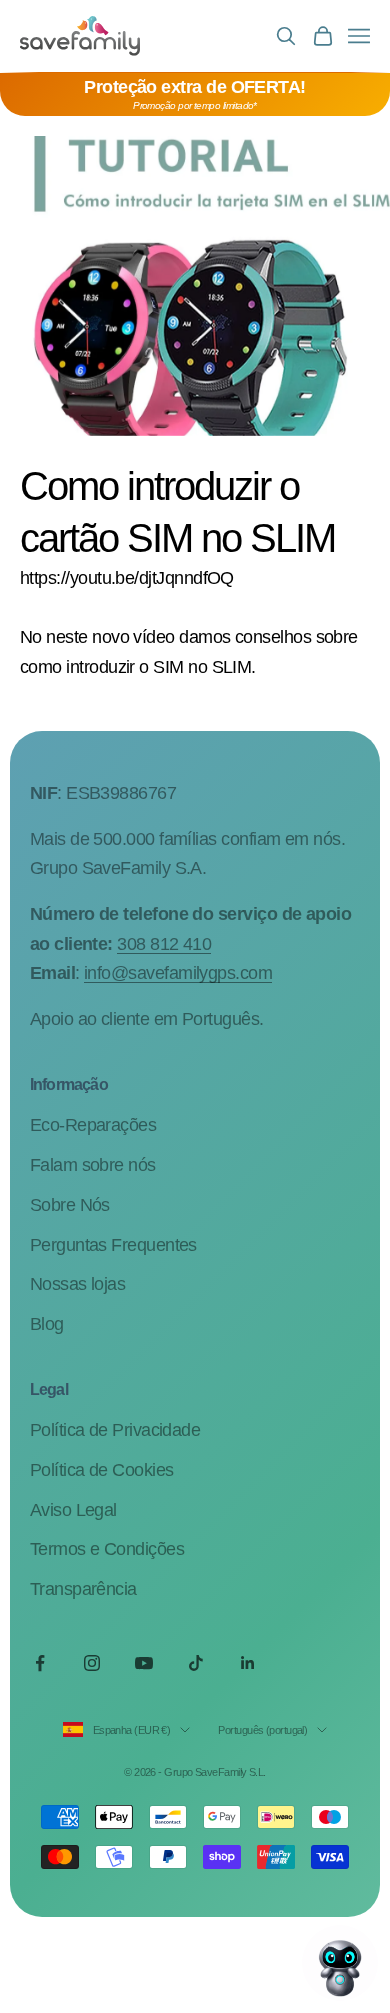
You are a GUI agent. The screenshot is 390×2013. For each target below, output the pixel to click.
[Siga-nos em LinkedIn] (248, 1663)
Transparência (83, 1589)
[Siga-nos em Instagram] (92, 1663)
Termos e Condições (107, 1549)
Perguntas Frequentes (113, 1245)
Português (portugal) (262, 1730)
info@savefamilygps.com (178, 973)
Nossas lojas (78, 1284)
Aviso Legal (73, 1510)
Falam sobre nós (93, 1165)
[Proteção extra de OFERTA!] (195, 94)
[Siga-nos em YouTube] (144, 1663)
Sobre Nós (70, 1205)
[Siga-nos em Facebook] (40, 1663)
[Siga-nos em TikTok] (196, 1663)
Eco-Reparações (93, 1125)
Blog (47, 1324)
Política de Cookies (102, 1470)
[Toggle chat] (340, 1963)
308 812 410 (164, 944)
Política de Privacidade (115, 1430)
